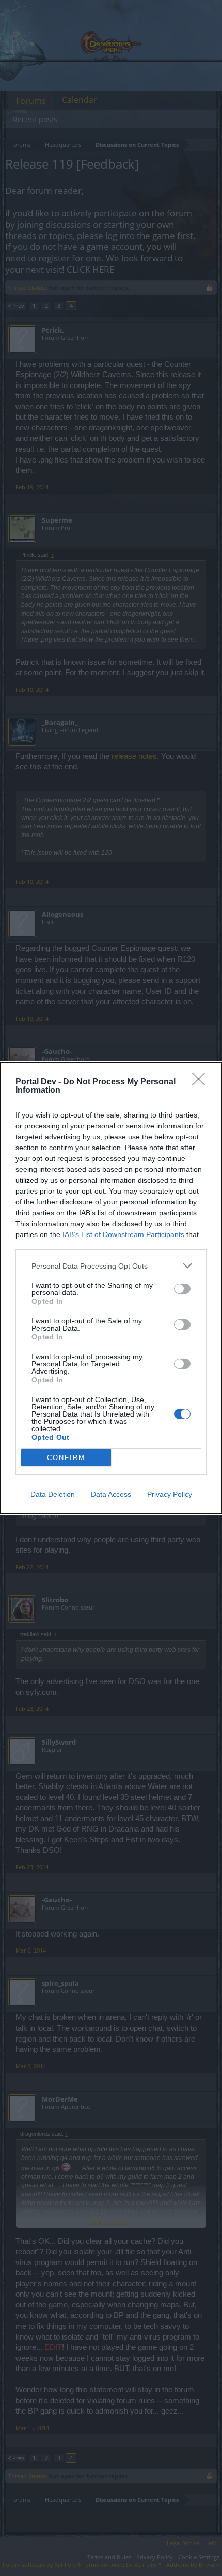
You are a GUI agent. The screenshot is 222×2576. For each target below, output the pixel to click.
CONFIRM (66, 1458)
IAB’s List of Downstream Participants (123, 1234)
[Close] (202, 1082)
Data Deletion (53, 1494)
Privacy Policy (170, 1494)
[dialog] (111, 1288)
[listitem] (111, 1266)
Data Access (111, 1494)
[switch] (182, 1289)
